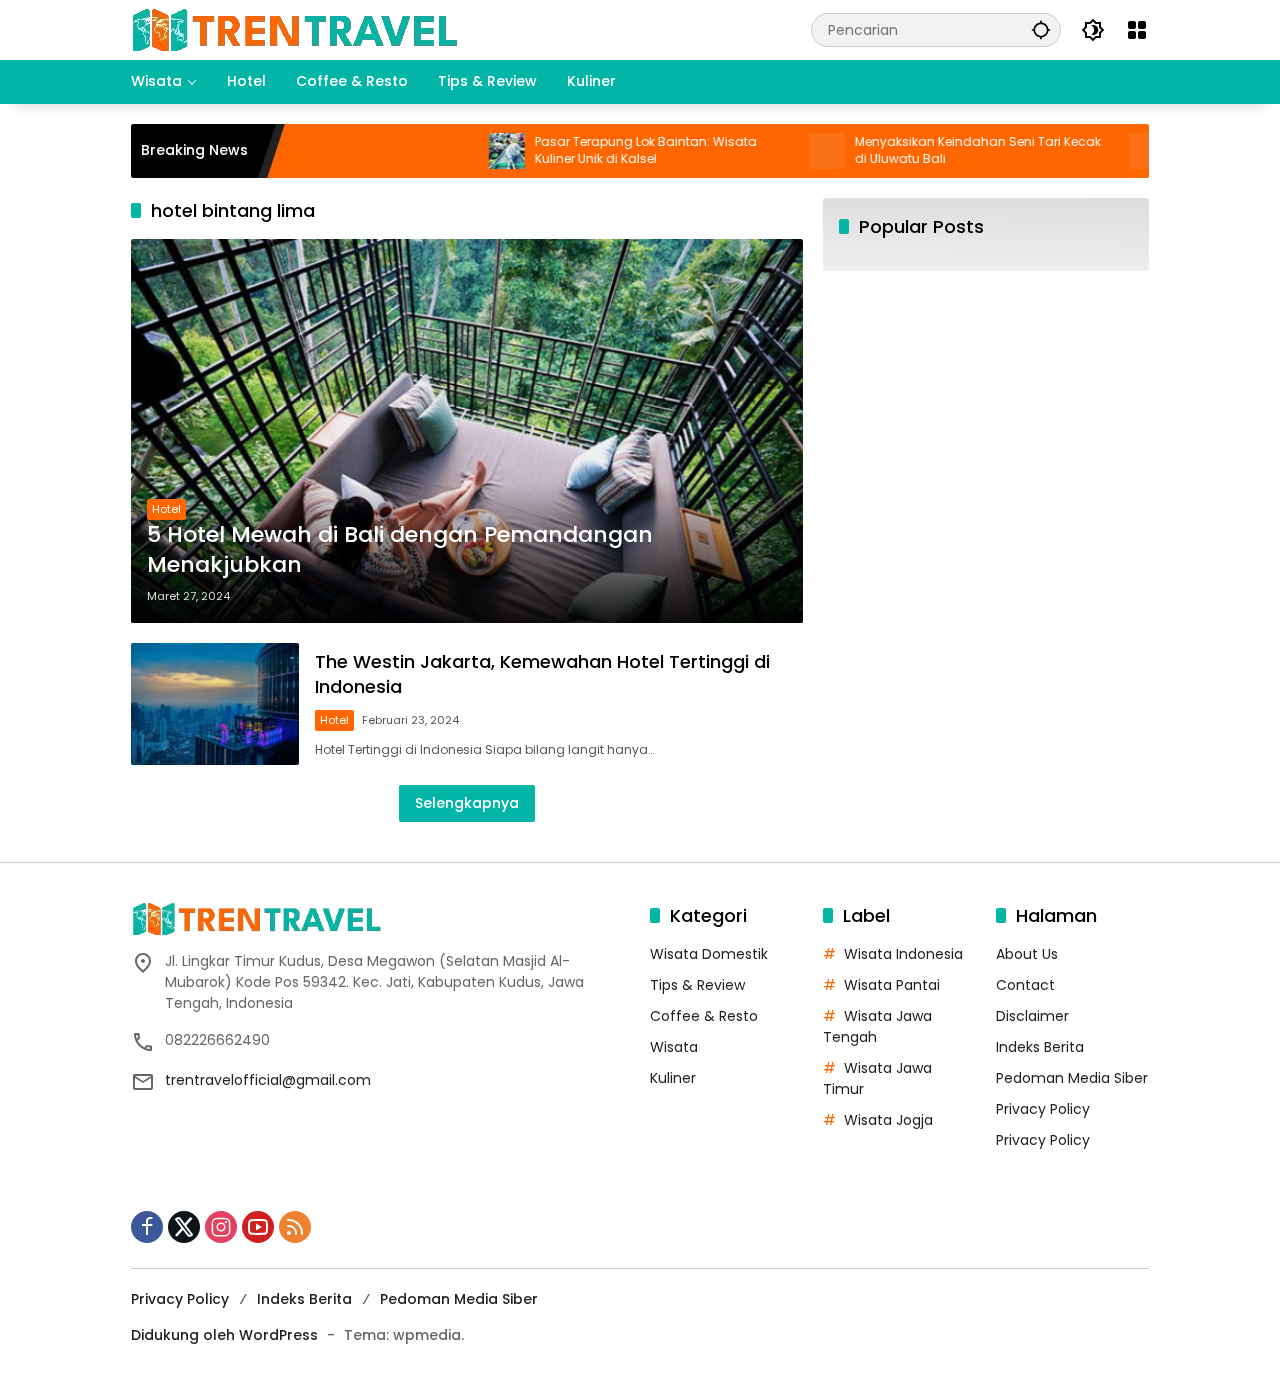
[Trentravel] (294, 29)
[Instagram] (221, 1227)
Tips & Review (697, 985)
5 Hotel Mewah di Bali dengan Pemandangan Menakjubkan (400, 550)
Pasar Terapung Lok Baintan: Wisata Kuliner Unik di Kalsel (611, 150)
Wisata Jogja (888, 1120)
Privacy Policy (1043, 1109)
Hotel (166, 509)
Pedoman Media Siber (1072, 1078)
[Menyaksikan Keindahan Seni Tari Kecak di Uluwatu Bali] (792, 151)
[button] (1041, 29)
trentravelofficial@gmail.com (268, 1080)
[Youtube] (258, 1227)
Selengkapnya (467, 803)
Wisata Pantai (892, 985)
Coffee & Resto (704, 1016)
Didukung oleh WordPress (224, 1335)
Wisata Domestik (709, 954)
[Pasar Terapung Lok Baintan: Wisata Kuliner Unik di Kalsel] (472, 151)
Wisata (674, 1047)
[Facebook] (147, 1227)
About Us (1027, 954)
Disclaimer (1032, 1016)
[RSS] (295, 1227)
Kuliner (673, 1078)
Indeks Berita (1040, 1047)
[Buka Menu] (1137, 30)
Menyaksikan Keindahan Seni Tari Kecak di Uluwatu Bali (943, 150)
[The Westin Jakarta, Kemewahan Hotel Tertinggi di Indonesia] (215, 703)
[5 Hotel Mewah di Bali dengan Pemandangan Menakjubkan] (467, 431)
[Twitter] (184, 1227)
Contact (1025, 985)
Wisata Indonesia (903, 954)
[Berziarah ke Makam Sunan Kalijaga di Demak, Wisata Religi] (1112, 151)
